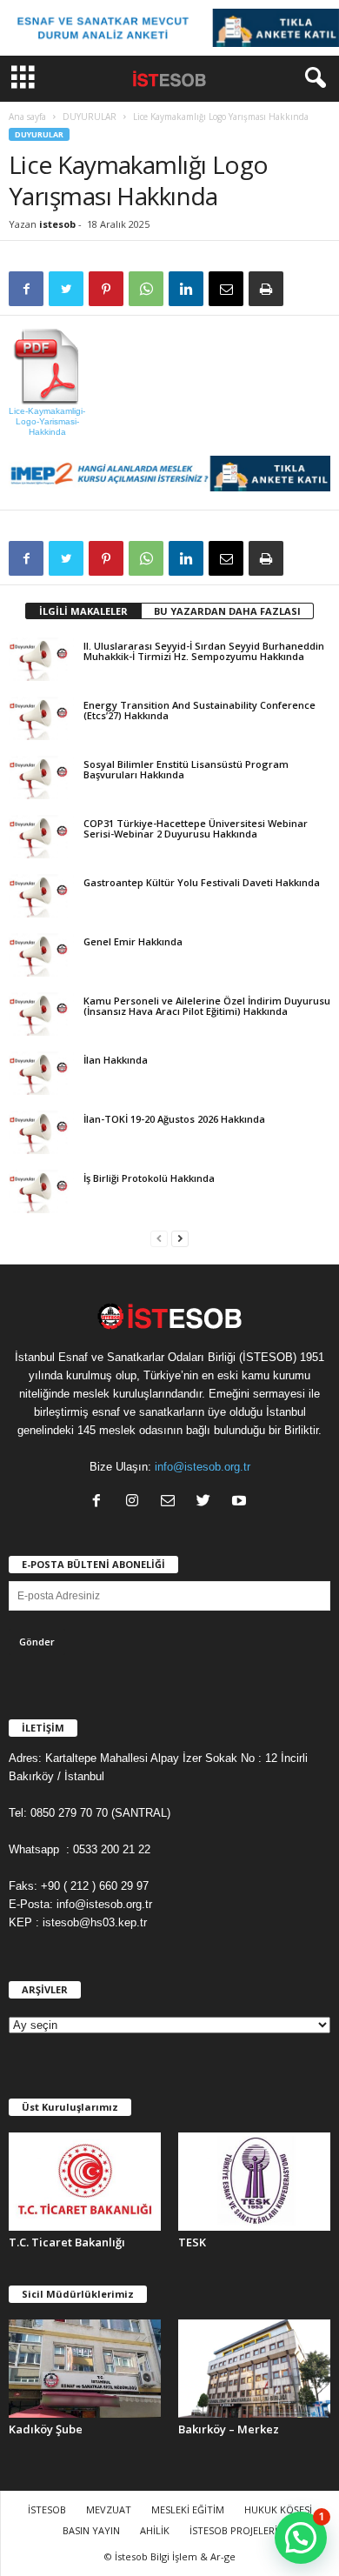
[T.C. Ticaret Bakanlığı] (85, 2182)
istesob (57, 224)
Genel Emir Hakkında (133, 941)
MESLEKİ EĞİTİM (188, 2509)
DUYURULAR (90, 117)
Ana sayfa (27, 117)
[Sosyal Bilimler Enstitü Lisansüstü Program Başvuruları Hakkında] (41, 777)
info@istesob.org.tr (203, 1467)
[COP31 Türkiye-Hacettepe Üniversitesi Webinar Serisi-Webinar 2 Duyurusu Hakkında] (41, 837)
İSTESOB (47, 2509)
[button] (312, 78)
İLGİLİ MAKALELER (83, 611)
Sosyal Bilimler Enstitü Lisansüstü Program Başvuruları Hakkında (186, 769)
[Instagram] (136, 1502)
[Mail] (172, 1502)
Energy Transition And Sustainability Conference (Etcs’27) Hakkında (199, 710)
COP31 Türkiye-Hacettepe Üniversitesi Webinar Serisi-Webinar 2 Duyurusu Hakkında (196, 828)
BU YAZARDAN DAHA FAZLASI (227, 611)
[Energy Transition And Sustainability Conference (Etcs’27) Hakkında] (41, 718)
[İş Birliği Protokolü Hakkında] (41, 1191)
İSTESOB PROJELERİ (233, 2530)
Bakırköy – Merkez (229, 2429)
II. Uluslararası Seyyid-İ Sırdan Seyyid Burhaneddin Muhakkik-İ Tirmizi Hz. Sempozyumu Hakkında (204, 651)
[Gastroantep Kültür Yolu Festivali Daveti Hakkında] (41, 896)
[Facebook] (100, 1502)
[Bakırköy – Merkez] (254, 2369)
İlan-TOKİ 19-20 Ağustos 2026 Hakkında (174, 1119)
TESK (192, 2242)
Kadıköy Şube (46, 2429)
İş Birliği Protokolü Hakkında (149, 1178)
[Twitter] (207, 1502)
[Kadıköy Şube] (85, 2369)
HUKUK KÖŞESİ (278, 2509)
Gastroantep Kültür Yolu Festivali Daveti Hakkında (202, 882)
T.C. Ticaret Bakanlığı (67, 2242)
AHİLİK (155, 2530)
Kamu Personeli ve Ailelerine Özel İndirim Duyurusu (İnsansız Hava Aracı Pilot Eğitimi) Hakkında (207, 1006)
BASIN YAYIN (91, 2530)
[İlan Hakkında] (41, 1073)
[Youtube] (241, 1502)
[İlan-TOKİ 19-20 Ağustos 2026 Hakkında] (41, 1132)
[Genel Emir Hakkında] (41, 955)
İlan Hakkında (116, 1060)
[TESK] (254, 2182)
